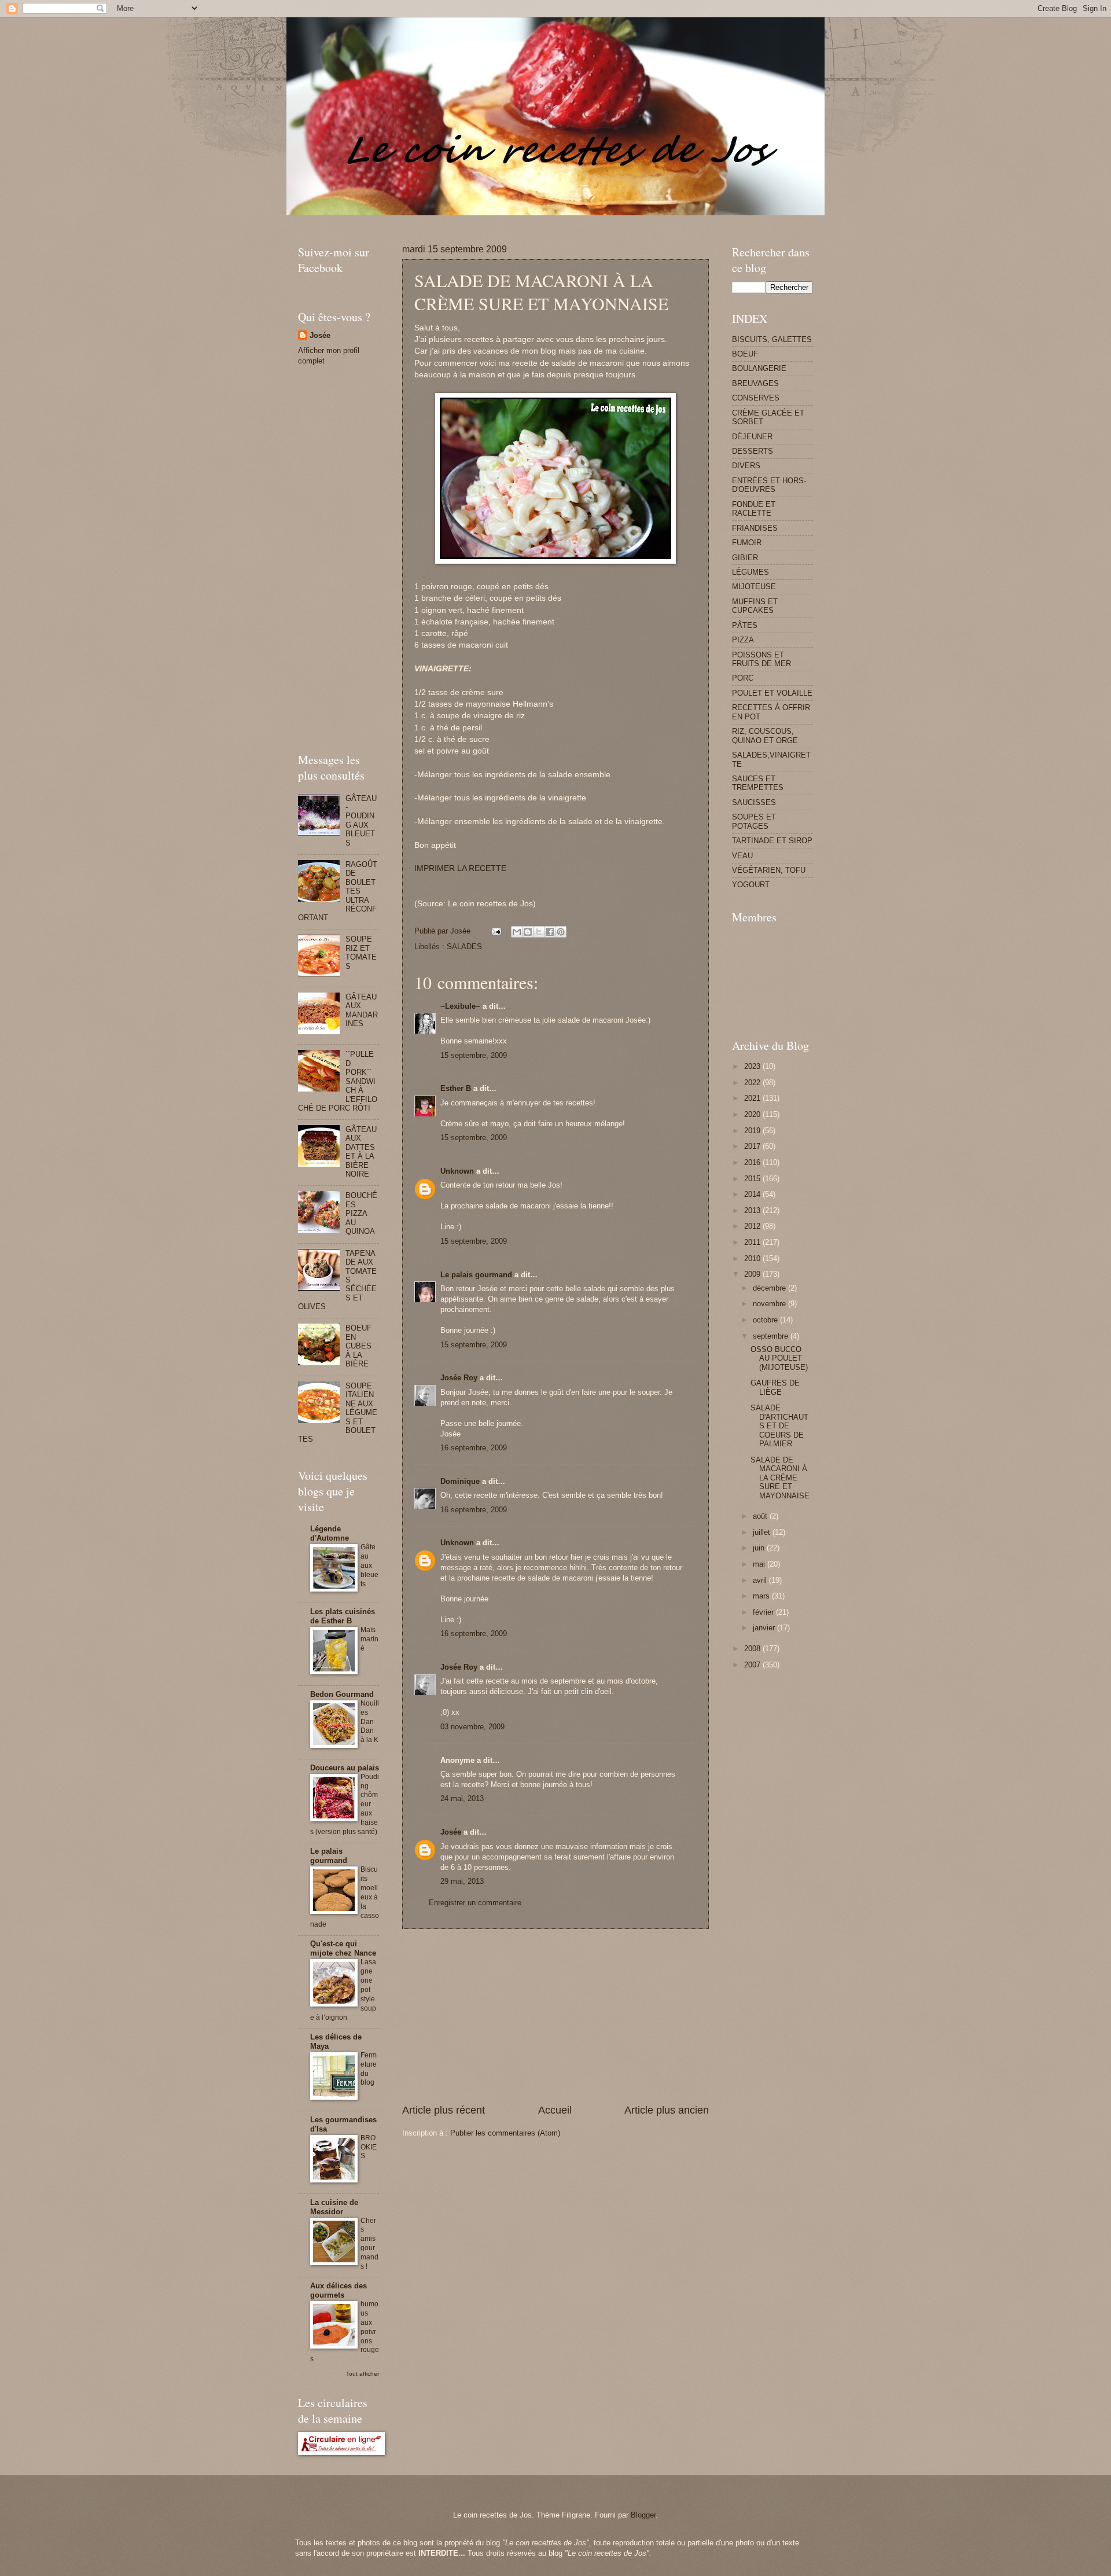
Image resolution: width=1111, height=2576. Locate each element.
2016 (753, 1162)
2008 (753, 1649)
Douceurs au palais (345, 1768)
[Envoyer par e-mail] (517, 932)
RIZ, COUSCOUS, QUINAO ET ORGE (765, 736)
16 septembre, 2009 (474, 1448)
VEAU (742, 856)
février (764, 1612)
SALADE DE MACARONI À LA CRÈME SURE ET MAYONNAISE (780, 1478)
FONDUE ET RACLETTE (754, 509)
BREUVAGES (755, 383)
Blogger (643, 2515)
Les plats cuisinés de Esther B (343, 1616)
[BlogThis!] (528, 932)
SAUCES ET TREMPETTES (758, 783)
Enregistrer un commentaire (475, 1903)
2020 (753, 1114)
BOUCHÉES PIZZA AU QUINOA (361, 1213)
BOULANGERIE (759, 368)
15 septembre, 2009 (474, 1055)
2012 (753, 1226)
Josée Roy (459, 1378)
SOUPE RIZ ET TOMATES (361, 952)
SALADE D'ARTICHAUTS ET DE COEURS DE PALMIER (779, 1426)
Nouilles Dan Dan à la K (370, 1722)
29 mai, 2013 (462, 1881)
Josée (451, 1832)
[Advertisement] (509, 220)
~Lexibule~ (460, 1006)
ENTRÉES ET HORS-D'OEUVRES (769, 485)
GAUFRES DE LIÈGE (775, 1387)
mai (760, 1564)
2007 (753, 1665)
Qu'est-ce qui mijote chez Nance (343, 1948)
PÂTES (745, 625)
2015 (753, 1179)
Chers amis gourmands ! (369, 2244)
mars (762, 1596)
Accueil (555, 2110)
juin (760, 1548)
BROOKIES (369, 2147)
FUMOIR (747, 543)
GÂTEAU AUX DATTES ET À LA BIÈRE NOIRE (361, 1152)
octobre (766, 1320)
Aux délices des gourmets (339, 2290)
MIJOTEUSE (754, 587)
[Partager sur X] (539, 932)
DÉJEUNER (752, 437)
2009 (753, 1274)
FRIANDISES (755, 528)
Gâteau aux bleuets (369, 1566)
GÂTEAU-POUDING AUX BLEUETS (361, 821)
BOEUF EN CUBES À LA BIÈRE (358, 1346)
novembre (770, 1304)
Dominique (460, 1481)
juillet (763, 1532)
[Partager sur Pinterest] (561, 932)
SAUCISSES (754, 802)
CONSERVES (756, 398)
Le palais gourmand (476, 1275)
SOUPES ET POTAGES (754, 821)
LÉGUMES (751, 572)
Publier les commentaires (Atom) (505, 2133)
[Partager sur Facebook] (550, 932)
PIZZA (743, 640)
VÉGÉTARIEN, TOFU (769, 870)
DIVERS (746, 466)
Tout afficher (363, 2374)
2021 (753, 1098)
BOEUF (745, 354)
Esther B (456, 1088)
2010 (753, 1258)
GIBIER (745, 558)
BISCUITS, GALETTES (772, 339)
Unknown (457, 1171)
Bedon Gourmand (342, 1694)
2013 (753, 1210)
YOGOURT (751, 885)
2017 (753, 1146)
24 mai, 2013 (462, 1798)
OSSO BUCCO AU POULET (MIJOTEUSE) (779, 1358)
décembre (770, 1288)
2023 (753, 1066)
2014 (753, 1194)
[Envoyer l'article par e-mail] (496, 931)
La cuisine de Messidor (334, 2207)
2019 (753, 1131)
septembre (772, 1336)
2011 (753, 1242)
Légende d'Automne (330, 1533)
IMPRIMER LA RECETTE (460, 868)
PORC (743, 678)
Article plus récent (444, 2110)
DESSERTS (753, 451)
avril (761, 1580)
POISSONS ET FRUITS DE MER (761, 659)
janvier (765, 1628)
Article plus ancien (667, 2110)
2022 (753, 1083)
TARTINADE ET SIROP (772, 841)
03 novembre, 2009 (472, 1727)
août (761, 1516)
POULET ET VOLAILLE (772, 693)
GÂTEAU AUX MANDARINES (362, 1010)
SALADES (464, 947)
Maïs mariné (369, 1639)
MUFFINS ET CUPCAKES (755, 606)
